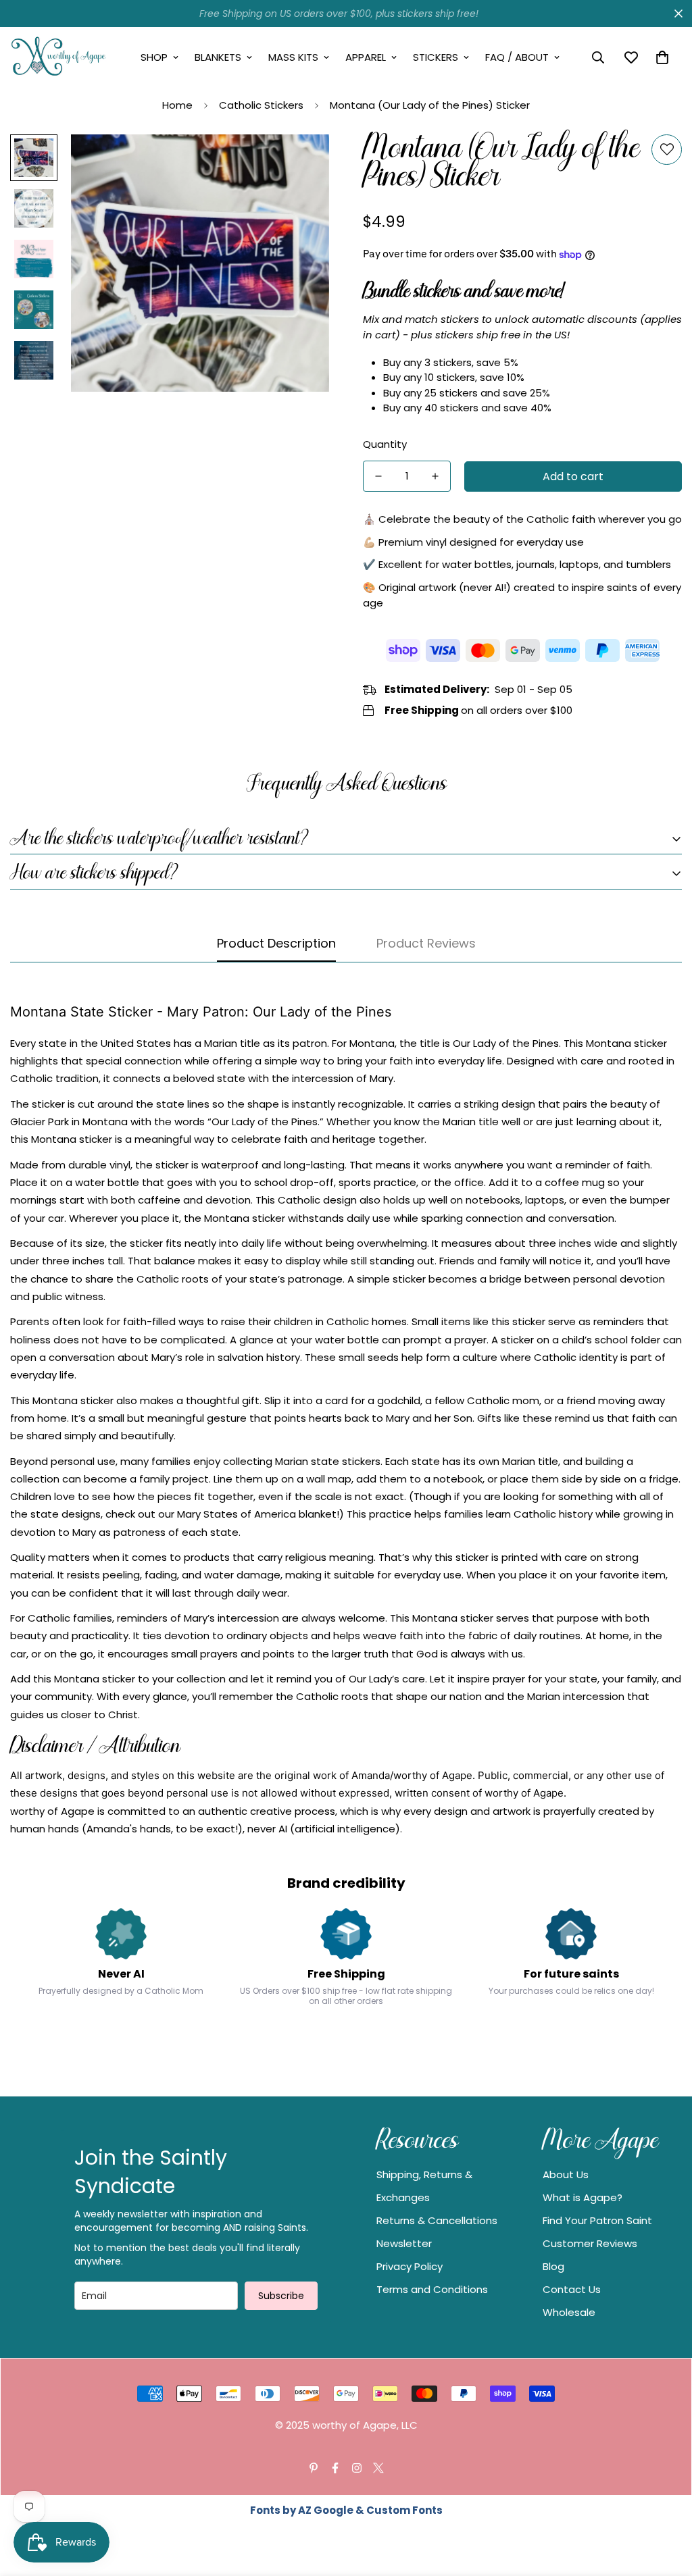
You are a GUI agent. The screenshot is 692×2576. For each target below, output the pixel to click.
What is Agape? (583, 2197)
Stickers (436, 57)
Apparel (366, 57)
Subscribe (281, 2296)
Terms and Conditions (432, 2289)
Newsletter (404, 2243)
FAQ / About (517, 57)
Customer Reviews (590, 2243)
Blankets (218, 57)
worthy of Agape (433, 1775)
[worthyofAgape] (59, 57)
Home (177, 105)
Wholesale (569, 2312)
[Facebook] (335, 2468)
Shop (154, 57)
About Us (566, 2174)
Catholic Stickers (261, 105)
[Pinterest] (314, 2468)
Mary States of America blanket (257, 1514)
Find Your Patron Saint (597, 2220)
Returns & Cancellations (437, 2220)
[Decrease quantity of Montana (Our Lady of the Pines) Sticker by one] (378, 476)
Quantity (385, 444)
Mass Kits (293, 57)
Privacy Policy (410, 2266)
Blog (553, 2266)
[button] (662, 57)
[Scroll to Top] (666, 2502)
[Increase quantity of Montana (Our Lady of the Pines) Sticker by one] (435, 476)
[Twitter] (378, 2468)
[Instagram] (357, 2468)
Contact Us (572, 2289)
